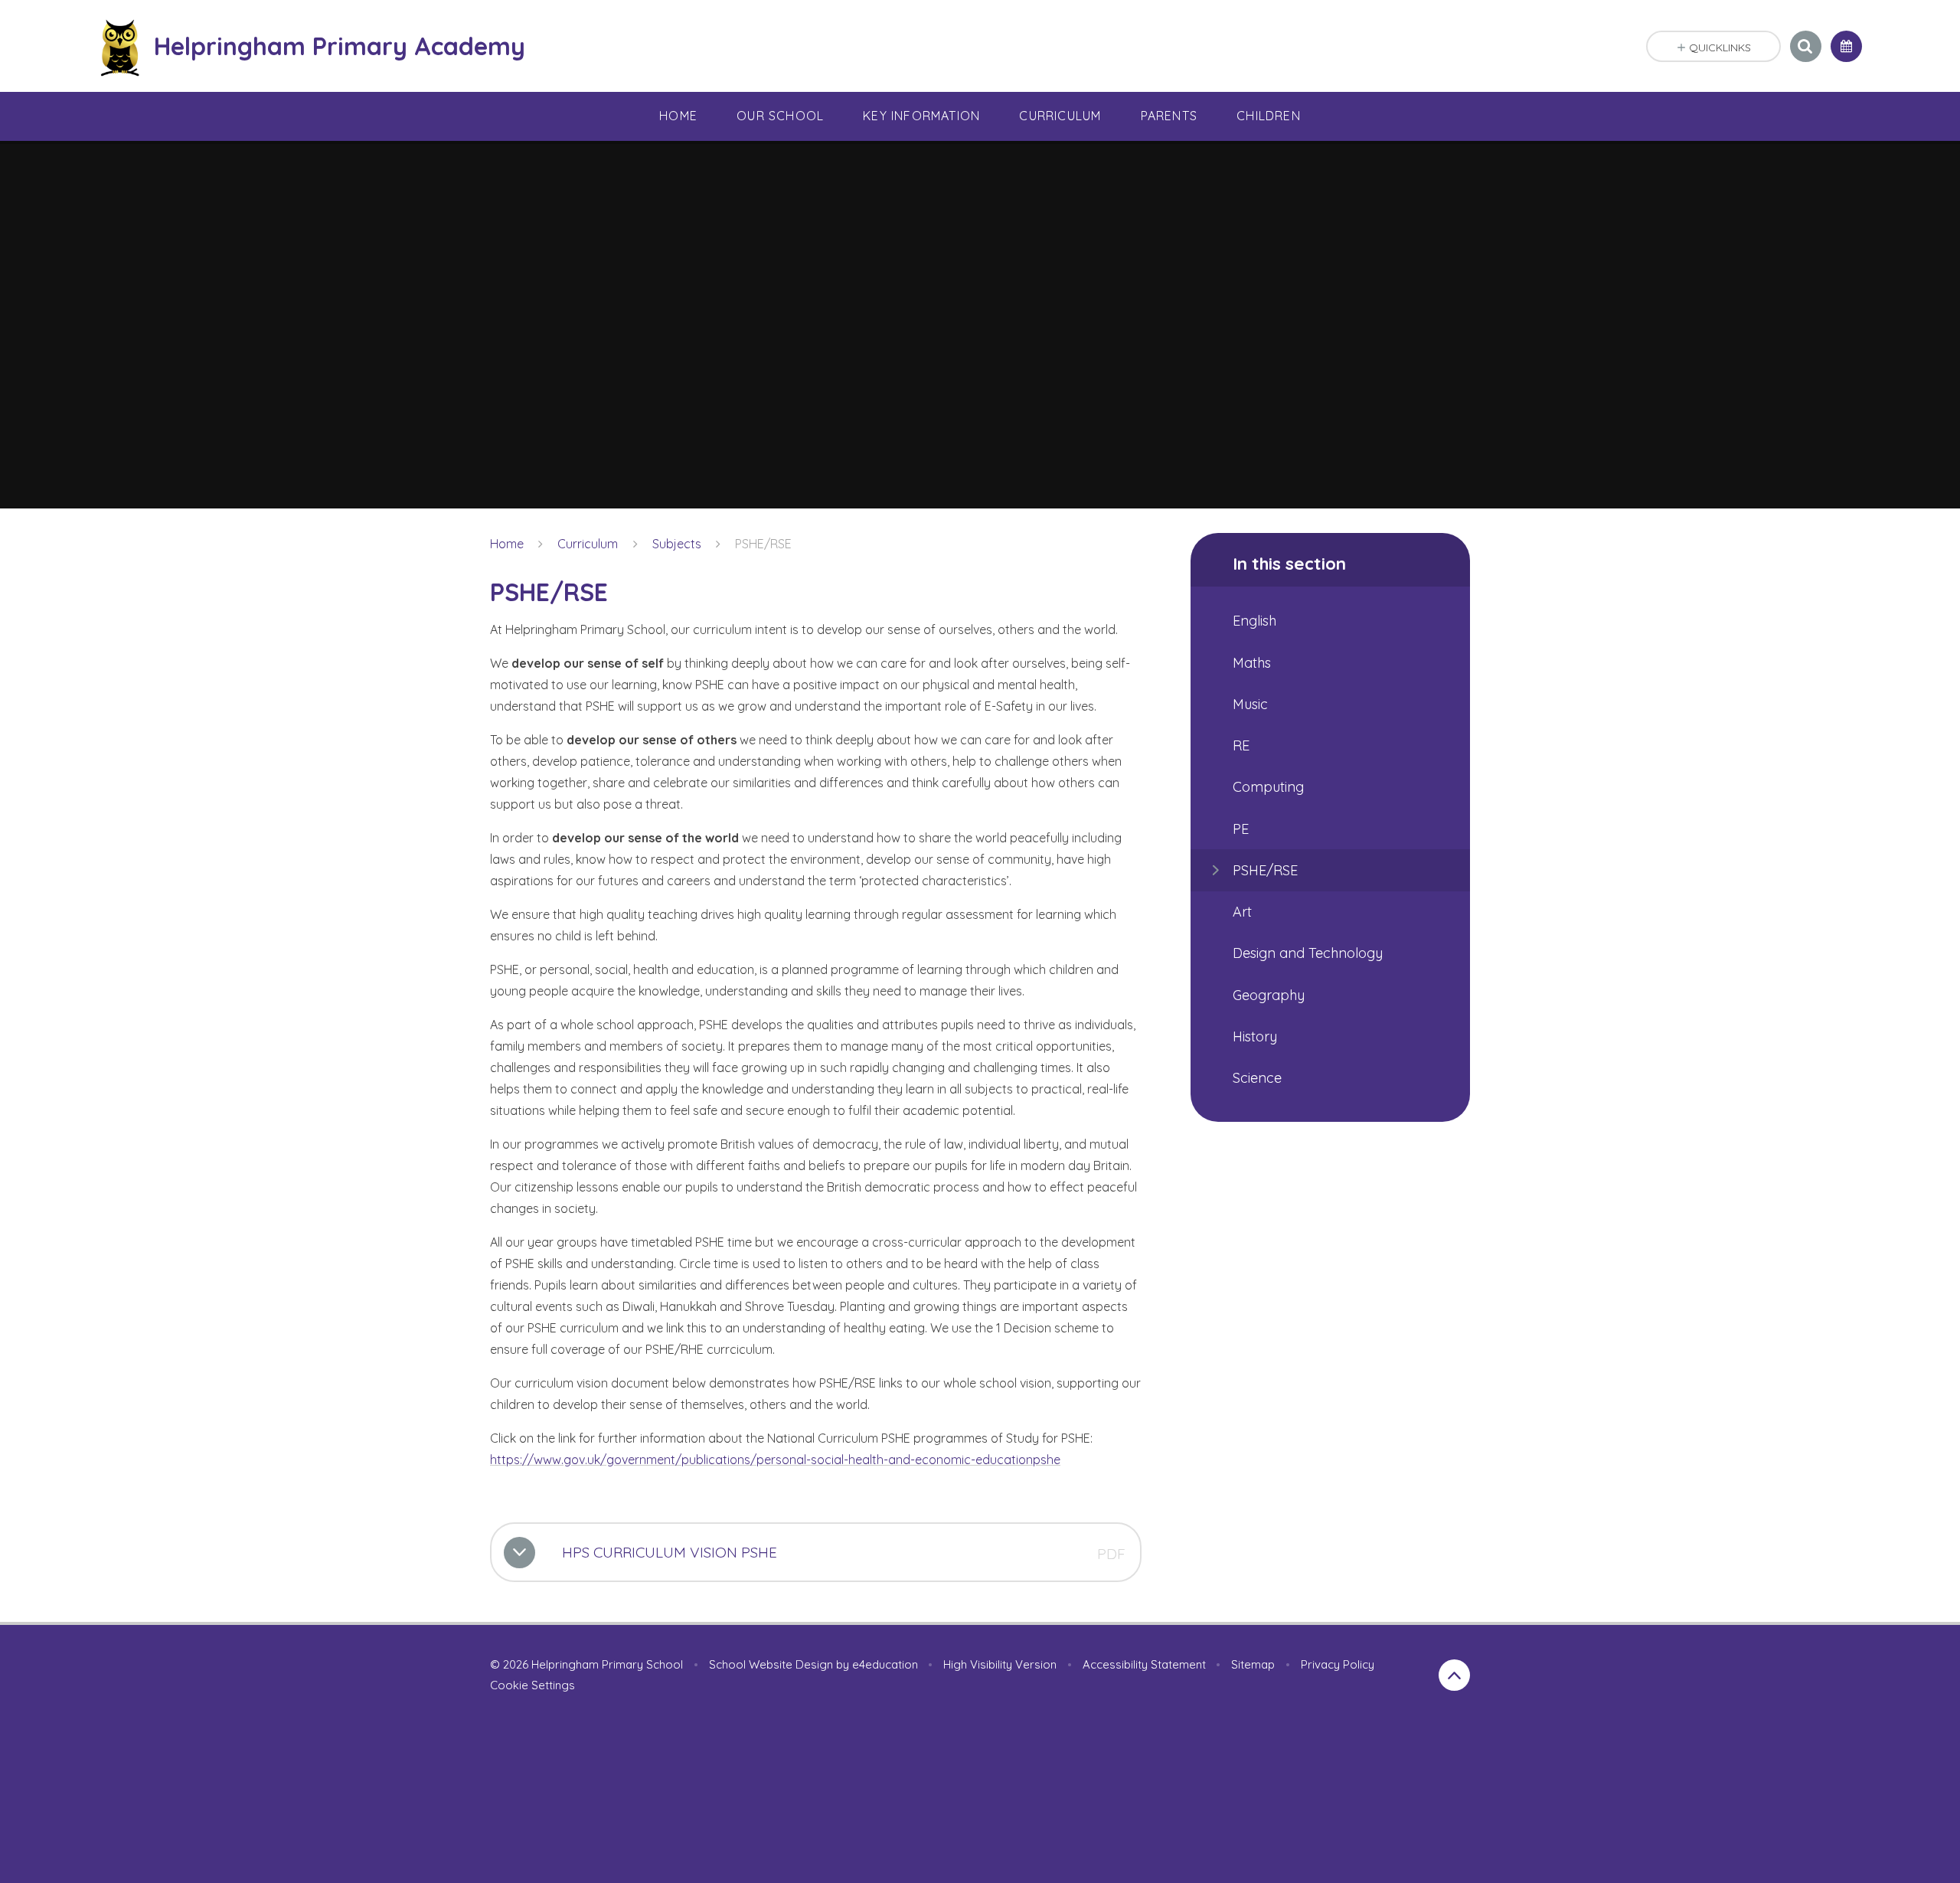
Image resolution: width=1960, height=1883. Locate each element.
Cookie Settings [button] (532, 1685)
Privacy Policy (1338, 1664)
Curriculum (588, 544)
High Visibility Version (1000, 1664)
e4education (885, 1664)
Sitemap (1253, 1664)
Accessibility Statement (1144, 1664)
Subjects (677, 544)
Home (507, 544)
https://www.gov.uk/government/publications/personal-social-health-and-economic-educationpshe (775, 1460)
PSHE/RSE (763, 544)
